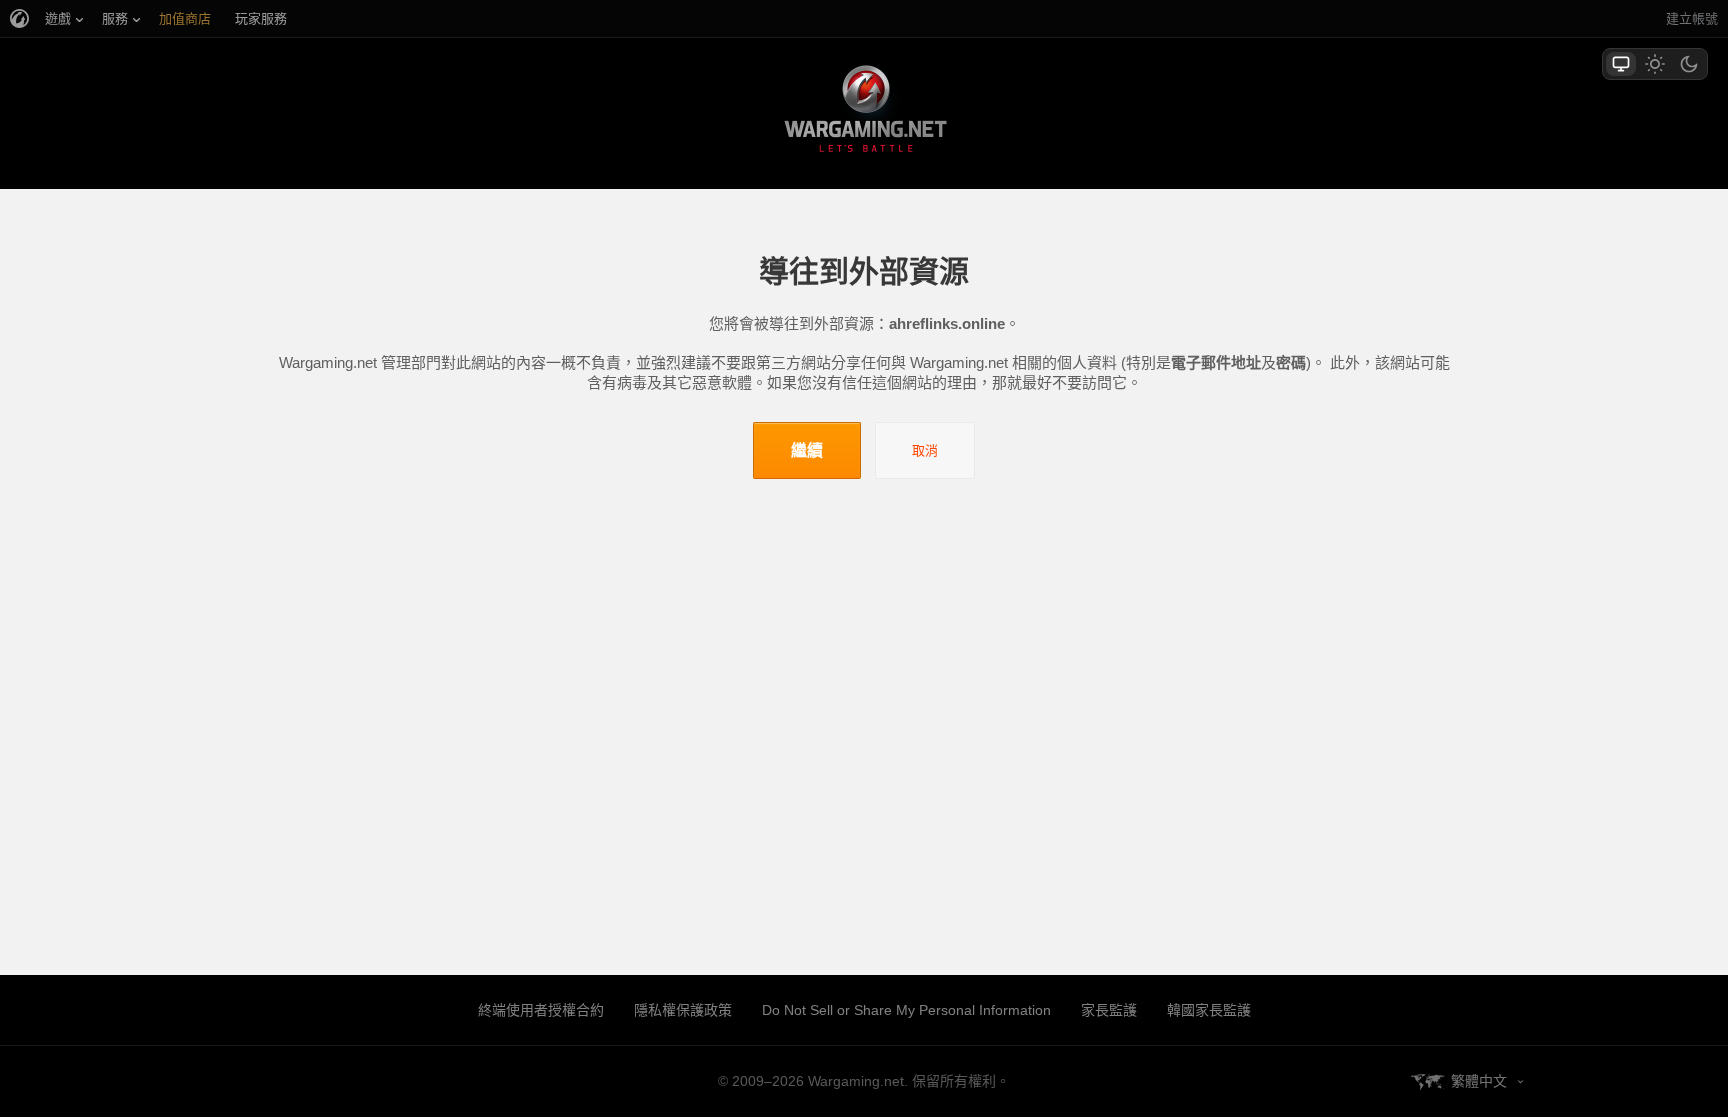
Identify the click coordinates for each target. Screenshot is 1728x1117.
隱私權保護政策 (683, 1010)
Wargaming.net (864, 112)
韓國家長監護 (1209, 1010)
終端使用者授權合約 (541, 1010)
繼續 (807, 450)
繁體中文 (1479, 1081)
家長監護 (1109, 1010)
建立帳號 (1692, 18)
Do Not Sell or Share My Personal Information (906, 1010)
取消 (925, 450)
